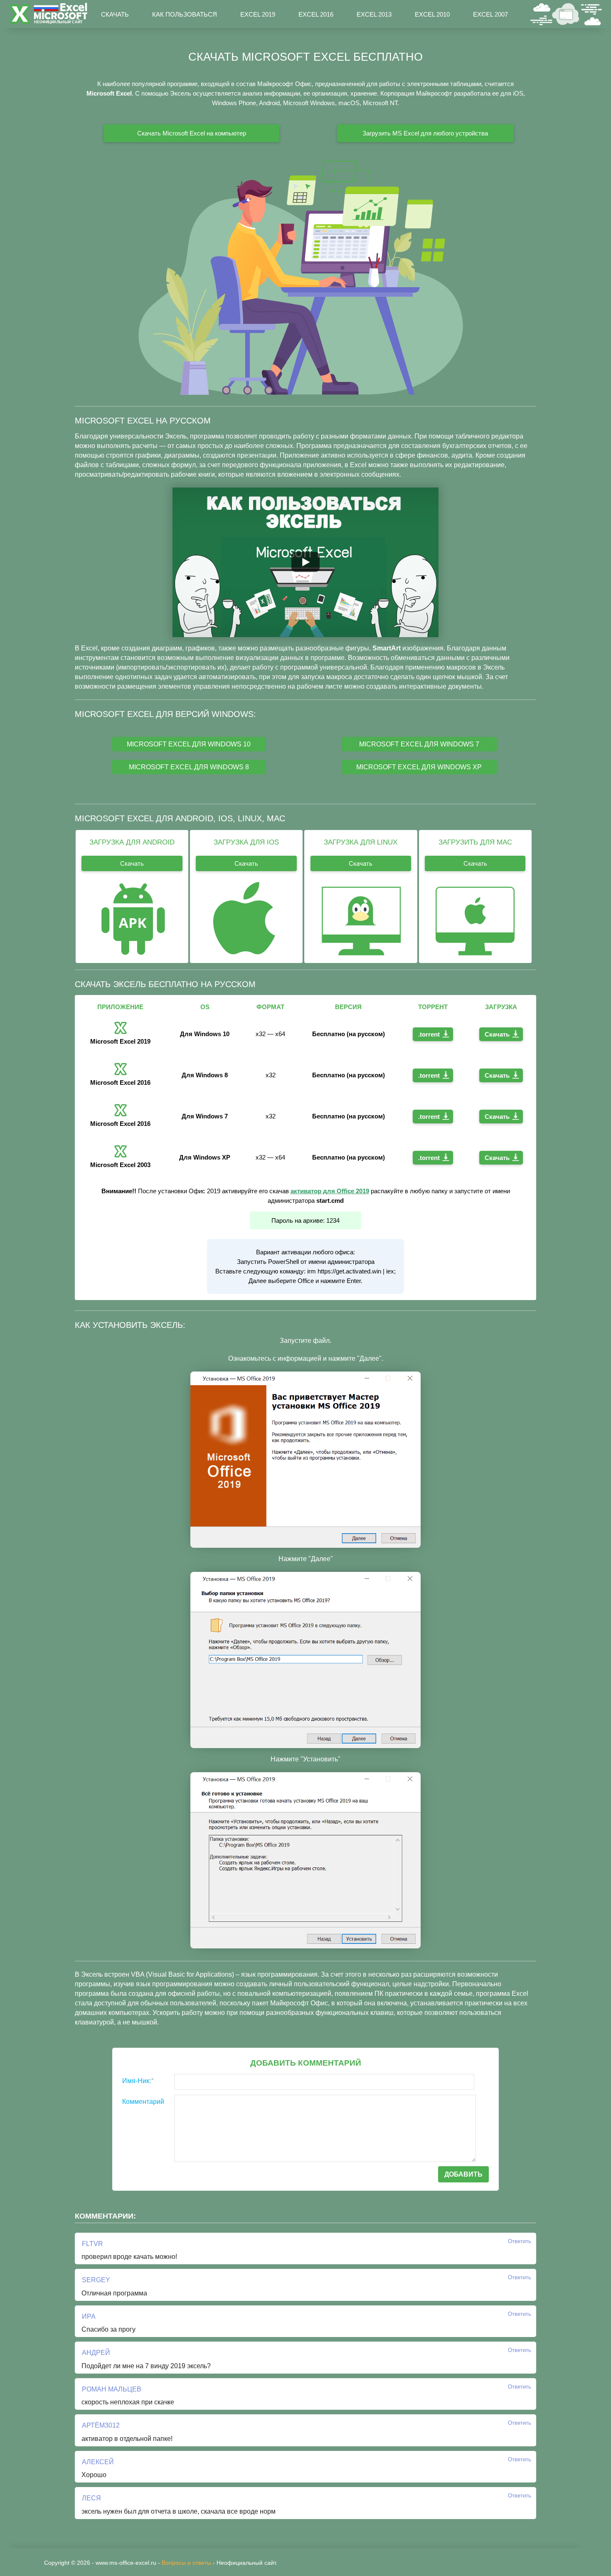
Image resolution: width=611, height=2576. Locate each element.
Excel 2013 (374, 14)
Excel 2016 (316, 14)
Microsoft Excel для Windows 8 (189, 767)
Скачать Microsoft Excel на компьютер (192, 133)
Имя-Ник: (138, 2081)
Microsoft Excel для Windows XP (419, 767)
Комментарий (143, 2102)
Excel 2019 (258, 14)
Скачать (115, 14)
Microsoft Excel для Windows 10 (189, 744)
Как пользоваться (185, 14)
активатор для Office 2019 (330, 1191)
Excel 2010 (432, 14)
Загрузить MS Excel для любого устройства (425, 133)
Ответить (520, 2241)
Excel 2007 (490, 14)
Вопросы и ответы (186, 2563)
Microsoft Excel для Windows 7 (419, 744)
